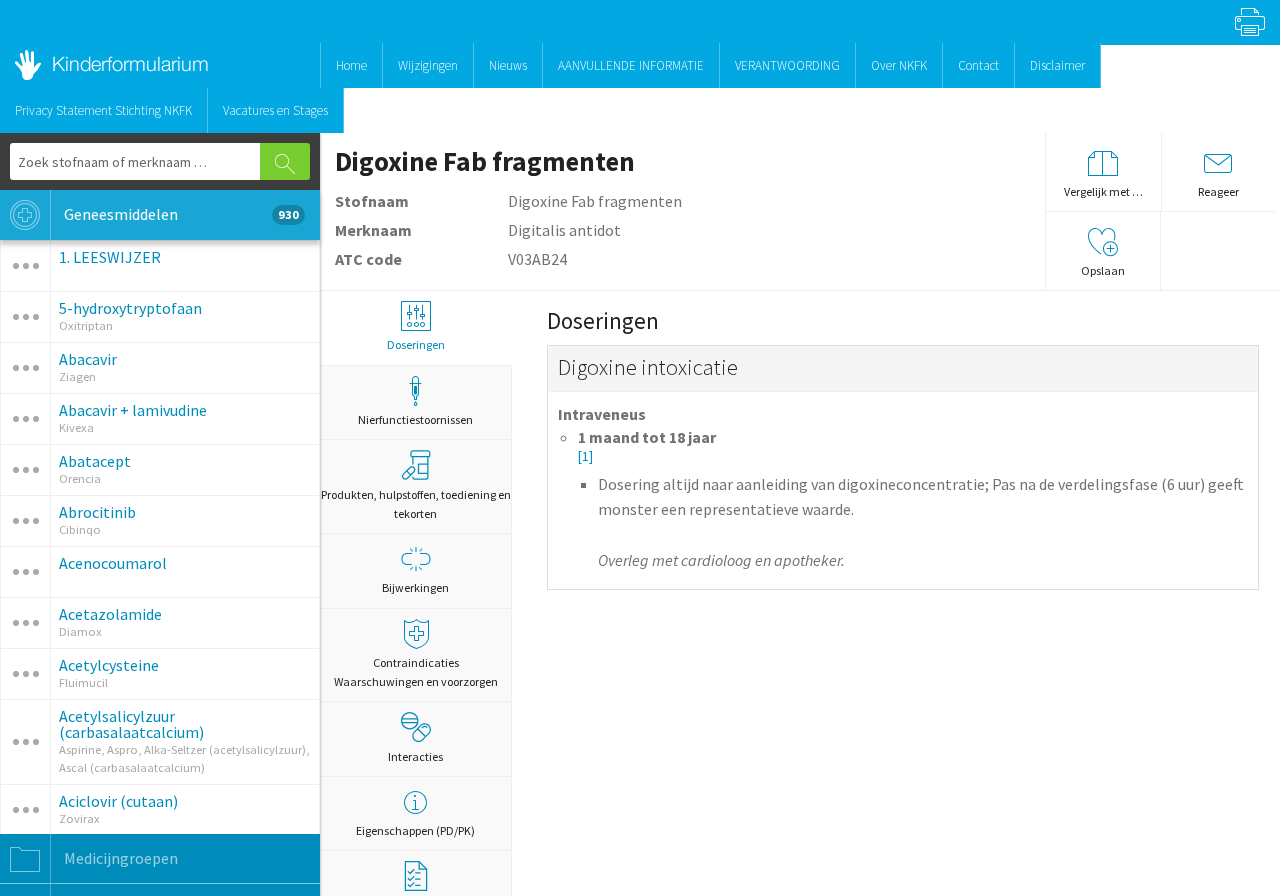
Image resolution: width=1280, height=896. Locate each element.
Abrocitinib (97, 512)
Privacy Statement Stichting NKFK (103, 110)
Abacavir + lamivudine (133, 410)
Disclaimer (1057, 65)
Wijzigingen (428, 65)
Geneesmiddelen (180, 214)
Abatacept (95, 461)
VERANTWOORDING (787, 65)
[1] (585, 456)
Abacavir (88, 359)
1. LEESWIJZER (110, 257)
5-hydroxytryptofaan (130, 308)
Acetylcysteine (109, 665)
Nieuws (508, 65)
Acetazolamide (110, 614)
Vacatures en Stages (275, 110)
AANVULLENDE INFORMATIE (631, 65)
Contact (978, 65)
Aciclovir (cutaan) (118, 801)
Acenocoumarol (113, 563)
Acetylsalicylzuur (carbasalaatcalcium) (131, 724)
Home (351, 65)
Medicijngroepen (119, 858)
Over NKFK (899, 65)
